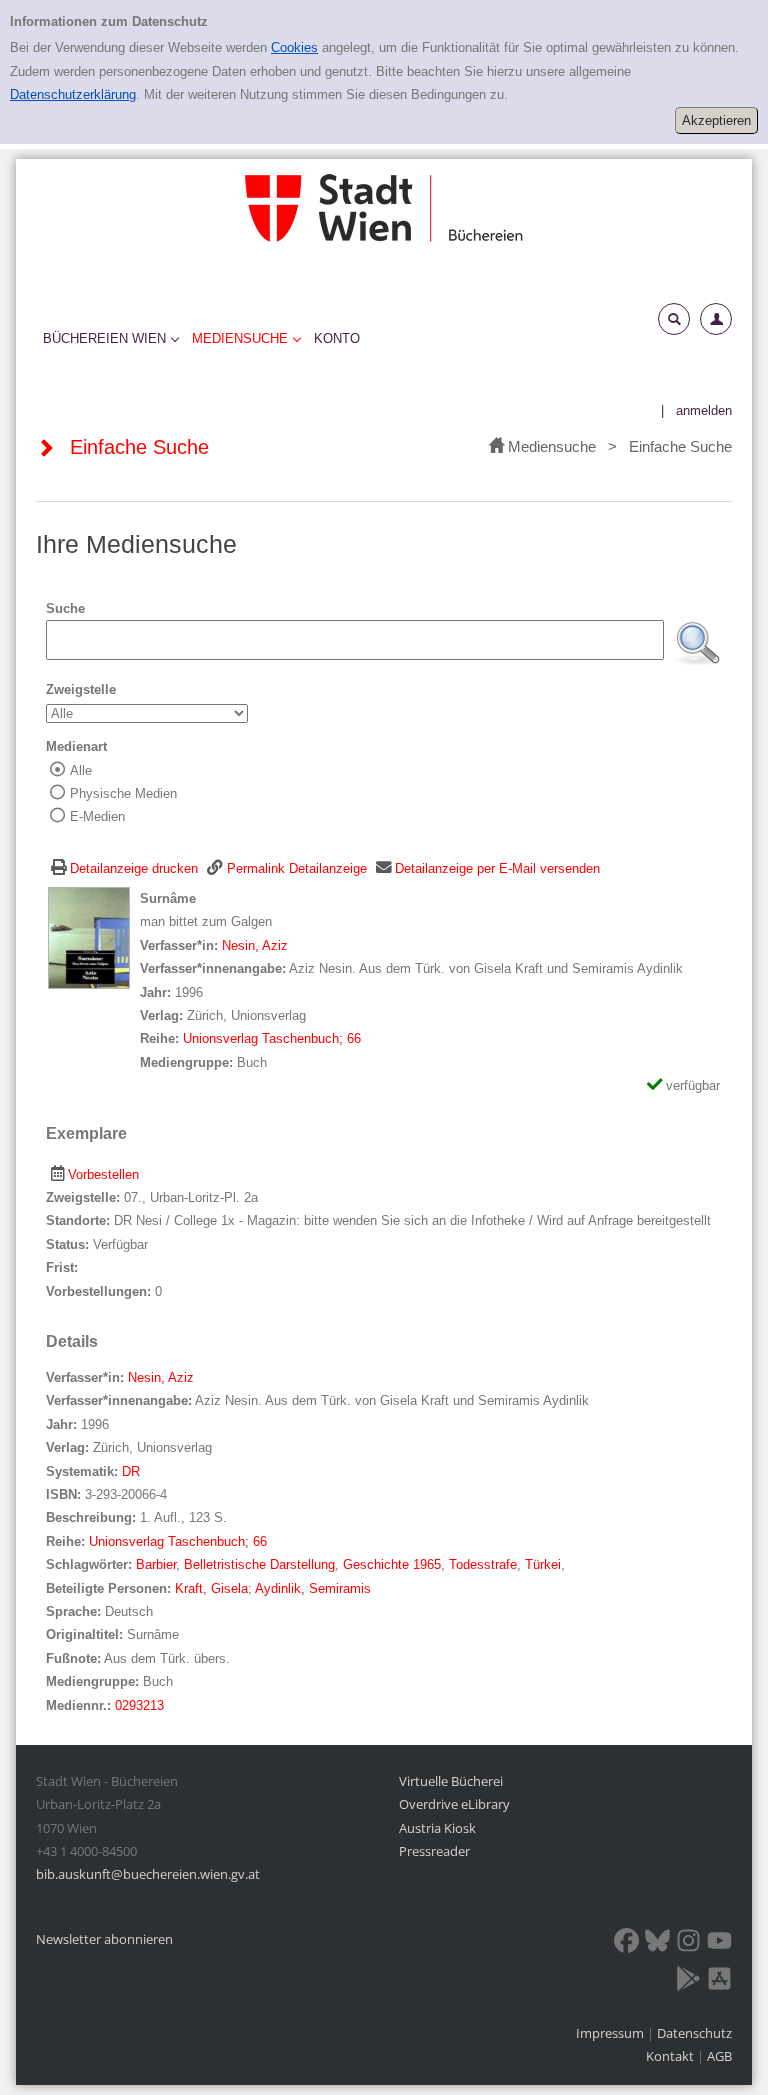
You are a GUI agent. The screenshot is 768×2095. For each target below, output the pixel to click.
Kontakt (670, 2056)
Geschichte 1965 (392, 1564)
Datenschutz (694, 2033)
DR (131, 1471)
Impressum (611, 2033)
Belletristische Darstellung (259, 1564)
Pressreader (434, 1851)
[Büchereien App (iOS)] (719, 1982)
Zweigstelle (81, 689)
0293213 (139, 1705)
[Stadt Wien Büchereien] (384, 207)
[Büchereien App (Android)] (688, 1982)
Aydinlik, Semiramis (313, 1588)
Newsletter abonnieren (104, 1939)
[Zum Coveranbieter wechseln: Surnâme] (89, 937)
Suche (65, 608)
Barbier (156, 1564)
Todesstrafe (483, 1564)
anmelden (704, 410)
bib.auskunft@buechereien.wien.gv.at (148, 1874)
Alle (81, 770)
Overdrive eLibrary (454, 1804)
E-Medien (97, 816)
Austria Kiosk (437, 1828)
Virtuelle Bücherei (451, 1781)
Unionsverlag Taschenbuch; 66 (272, 1038)
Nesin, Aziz (255, 945)
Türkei (543, 1564)
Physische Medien (123, 793)
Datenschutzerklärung (73, 94)
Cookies (294, 47)
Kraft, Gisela (211, 1588)
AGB (719, 2056)
